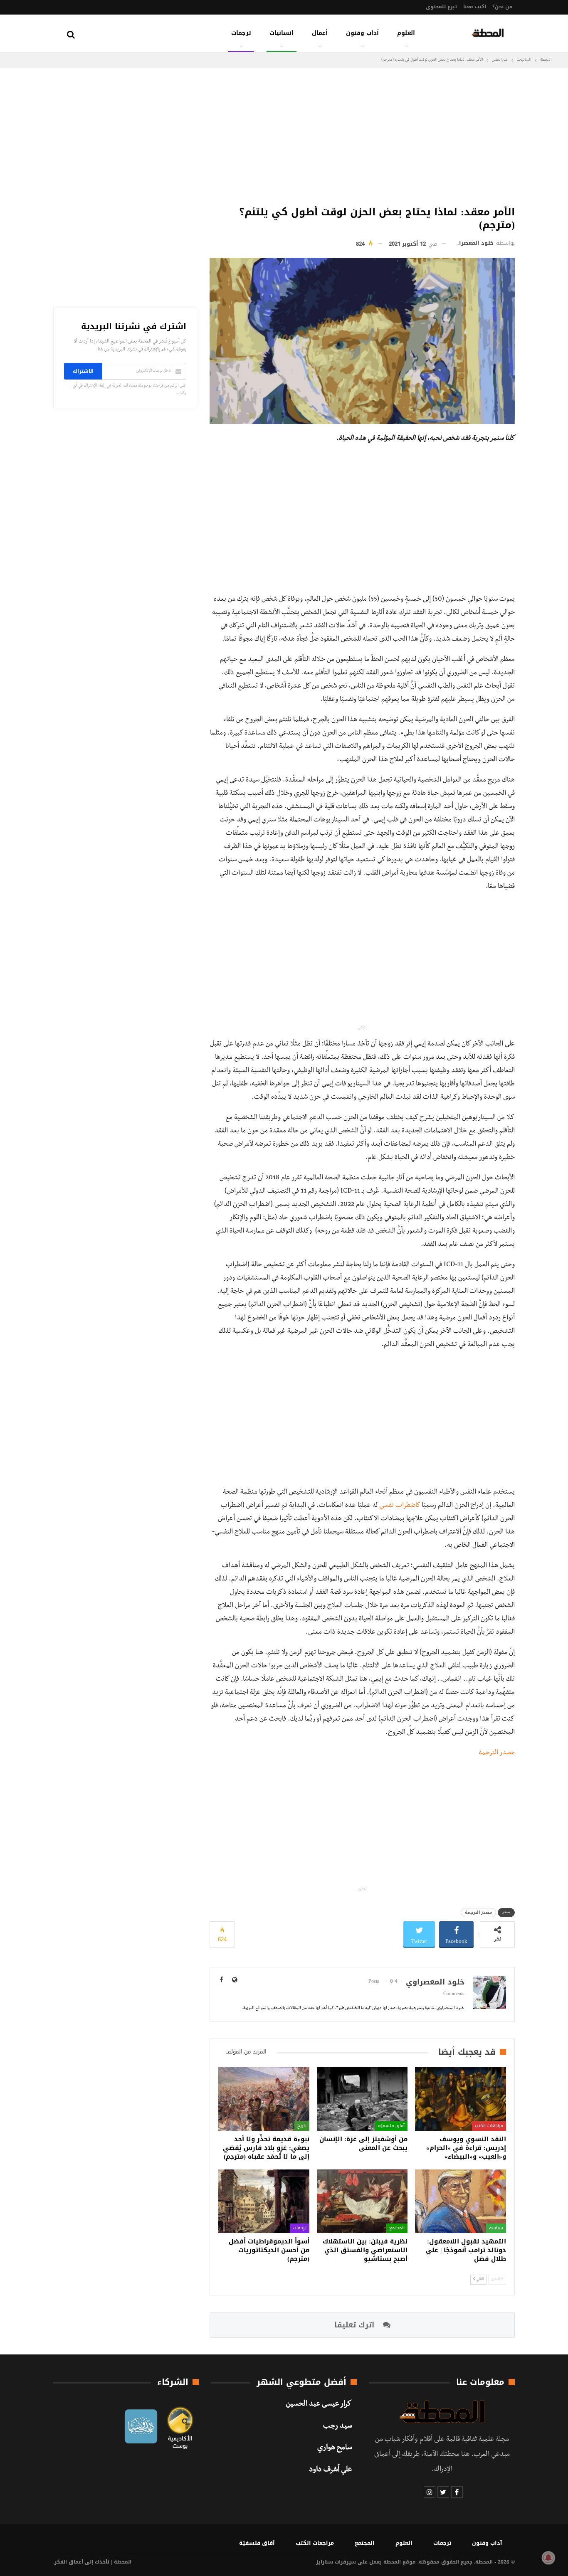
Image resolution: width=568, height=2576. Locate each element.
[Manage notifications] (548, 2558)
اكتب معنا (475, 7)
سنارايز (325, 2562)
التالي (480, 2279)
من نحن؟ (503, 7)
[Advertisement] (362, 135)
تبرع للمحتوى (441, 7)
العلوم (406, 33)
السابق (496, 2279)
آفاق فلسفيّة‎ (391, 2126)
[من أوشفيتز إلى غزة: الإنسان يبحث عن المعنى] (362, 2099)
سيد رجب (337, 2427)
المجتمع (397, 2228)
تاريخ (302, 2126)
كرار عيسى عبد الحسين (319, 2405)
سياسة (496, 2228)
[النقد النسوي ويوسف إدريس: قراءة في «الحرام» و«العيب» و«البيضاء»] (461, 2099)
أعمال (320, 33)
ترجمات (241, 33)
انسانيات (282, 33)
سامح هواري (335, 2448)
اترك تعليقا (356, 2325)
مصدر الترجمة (497, 1753)
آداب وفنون (362, 33)
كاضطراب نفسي (400, 1506)
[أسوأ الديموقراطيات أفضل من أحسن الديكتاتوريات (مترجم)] (264, 2201)
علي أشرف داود (330, 2470)
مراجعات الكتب (489, 2126)
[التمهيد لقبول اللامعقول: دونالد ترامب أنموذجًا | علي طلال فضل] (461, 2201)
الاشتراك (83, 371)
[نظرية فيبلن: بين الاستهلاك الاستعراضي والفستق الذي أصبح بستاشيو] (362, 2201)
